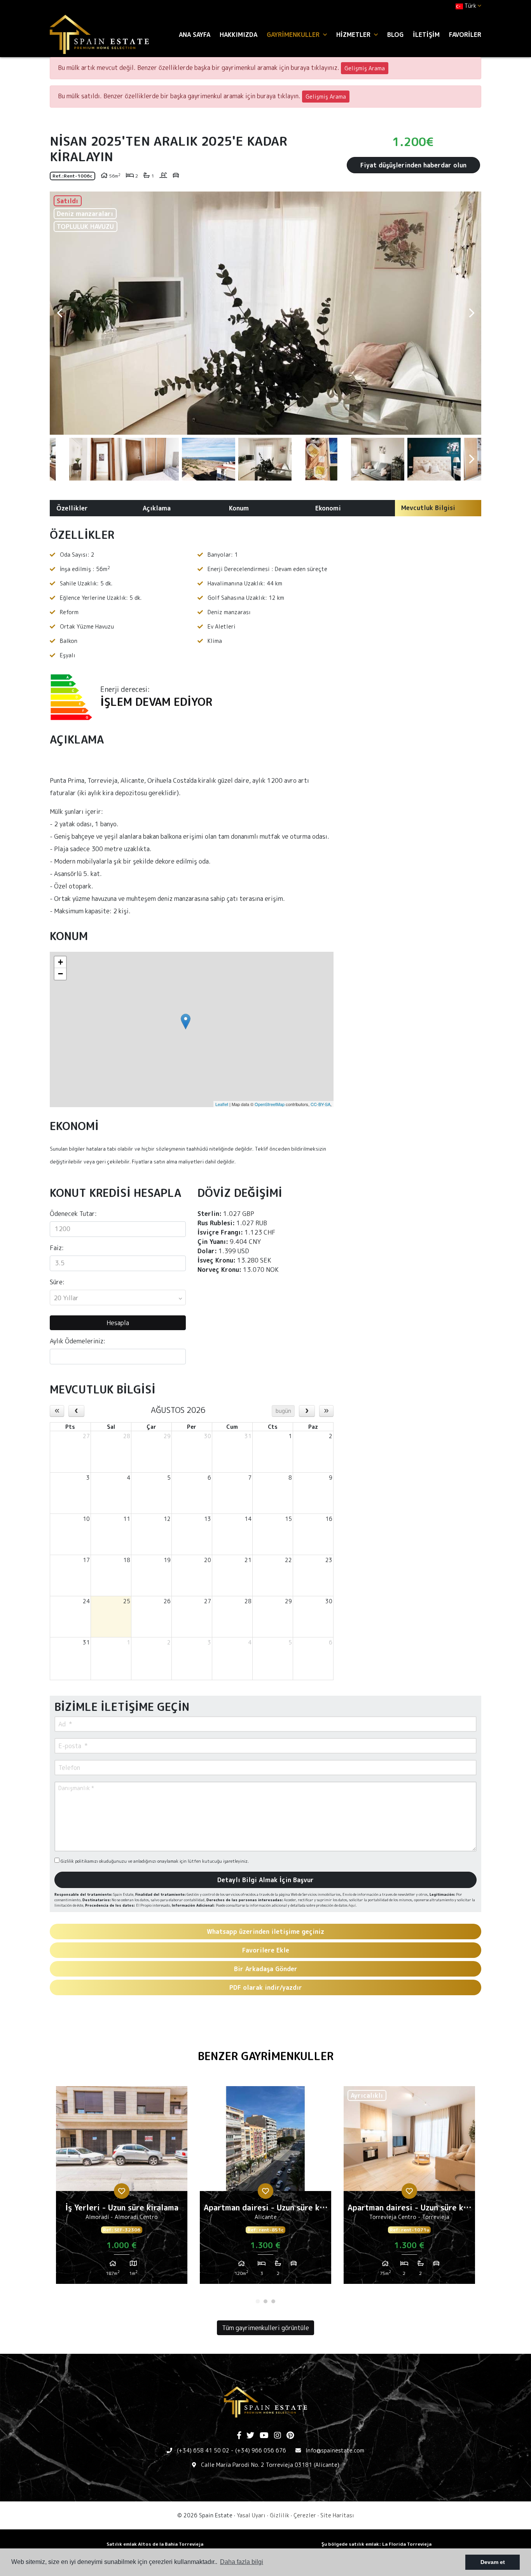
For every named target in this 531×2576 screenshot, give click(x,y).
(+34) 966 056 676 (261, 2450)
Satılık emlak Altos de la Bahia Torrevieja (155, 2544)
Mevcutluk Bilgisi (428, 508)
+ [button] (60, 962)
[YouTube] (264, 2436)
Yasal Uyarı (251, 2515)
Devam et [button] (493, 2562)
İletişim (426, 35)
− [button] (60, 974)
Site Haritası (337, 2515)
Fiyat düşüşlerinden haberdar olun (413, 165)
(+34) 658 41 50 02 (203, 2450)
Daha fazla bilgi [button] (242, 2562)
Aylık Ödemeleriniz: (78, 1341)
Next (472, 313)
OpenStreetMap (270, 1104)
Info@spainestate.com (335, 2450)
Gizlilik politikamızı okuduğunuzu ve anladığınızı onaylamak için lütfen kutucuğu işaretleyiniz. (154, 1861)
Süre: (57, 1282)
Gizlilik (279, 2515)
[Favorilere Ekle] (122, 2191)
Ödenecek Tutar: (73, 1214)
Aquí (352, 1905)
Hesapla (118, 1323)
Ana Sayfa (195, 35)
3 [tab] (273, 2301)
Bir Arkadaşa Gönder (266, 1969)
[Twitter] (250, 2436)
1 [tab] (258, 2301)
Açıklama (157, 508)
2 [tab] (265, 2301)
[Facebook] (239, 2436)
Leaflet (222, 1104)
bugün (283, 1411)
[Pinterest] (290, 2436)
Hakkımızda (238, 35)
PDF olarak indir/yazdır (266, 1987)
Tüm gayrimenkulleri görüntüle (265, 2328)
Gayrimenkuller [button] (294, 35)
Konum (239, 508)
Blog (395, 35)
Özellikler (72, 508)
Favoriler (465, 35)
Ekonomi (328, 508)
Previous (59, 313)
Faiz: (57, 1248)
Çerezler (305, 2515)
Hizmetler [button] (354, 35)
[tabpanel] (122, 2188)
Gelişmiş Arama (365, 68)
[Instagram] (278, 2436)
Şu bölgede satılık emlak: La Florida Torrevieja (376, 2544)
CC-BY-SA (321, 1104)
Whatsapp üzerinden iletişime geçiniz (265, 1932)
